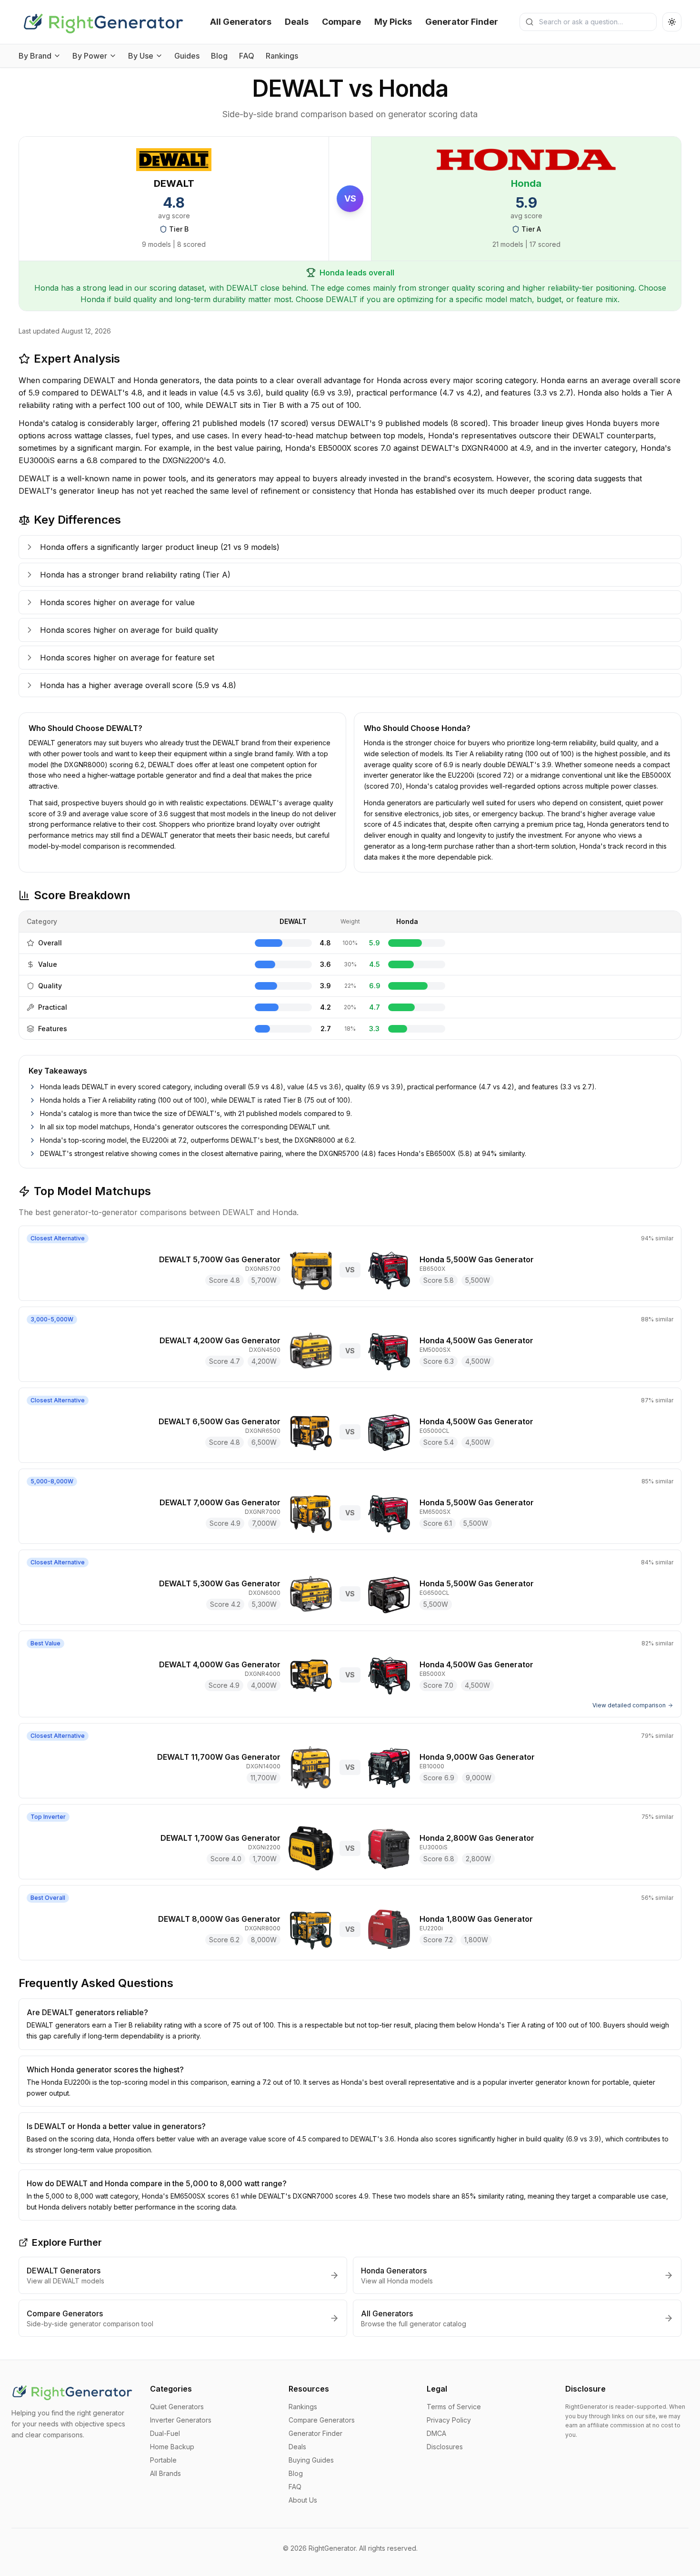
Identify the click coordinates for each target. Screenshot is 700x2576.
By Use (141, 56)
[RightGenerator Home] (104, 22)
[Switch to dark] (672, 22)
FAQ (247, 56)
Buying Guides (311, 2460)
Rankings (282, 56)
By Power (90, 56)
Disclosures (445, 2447)
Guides (187, 56)
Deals (297, 22)
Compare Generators (322, 2420)
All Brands (165, 2473)
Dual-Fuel (165, 2433)
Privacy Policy (449, 2420)
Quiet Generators (177, 2407)
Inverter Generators (181, 2420)
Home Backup (172, 2447)
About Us (303, 2500)
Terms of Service (454, 2407)
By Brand (35, 56)
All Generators (241, 22)
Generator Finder (462, 22)
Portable (163, 2460)
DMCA (436, 2433)
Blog (219, 56)
